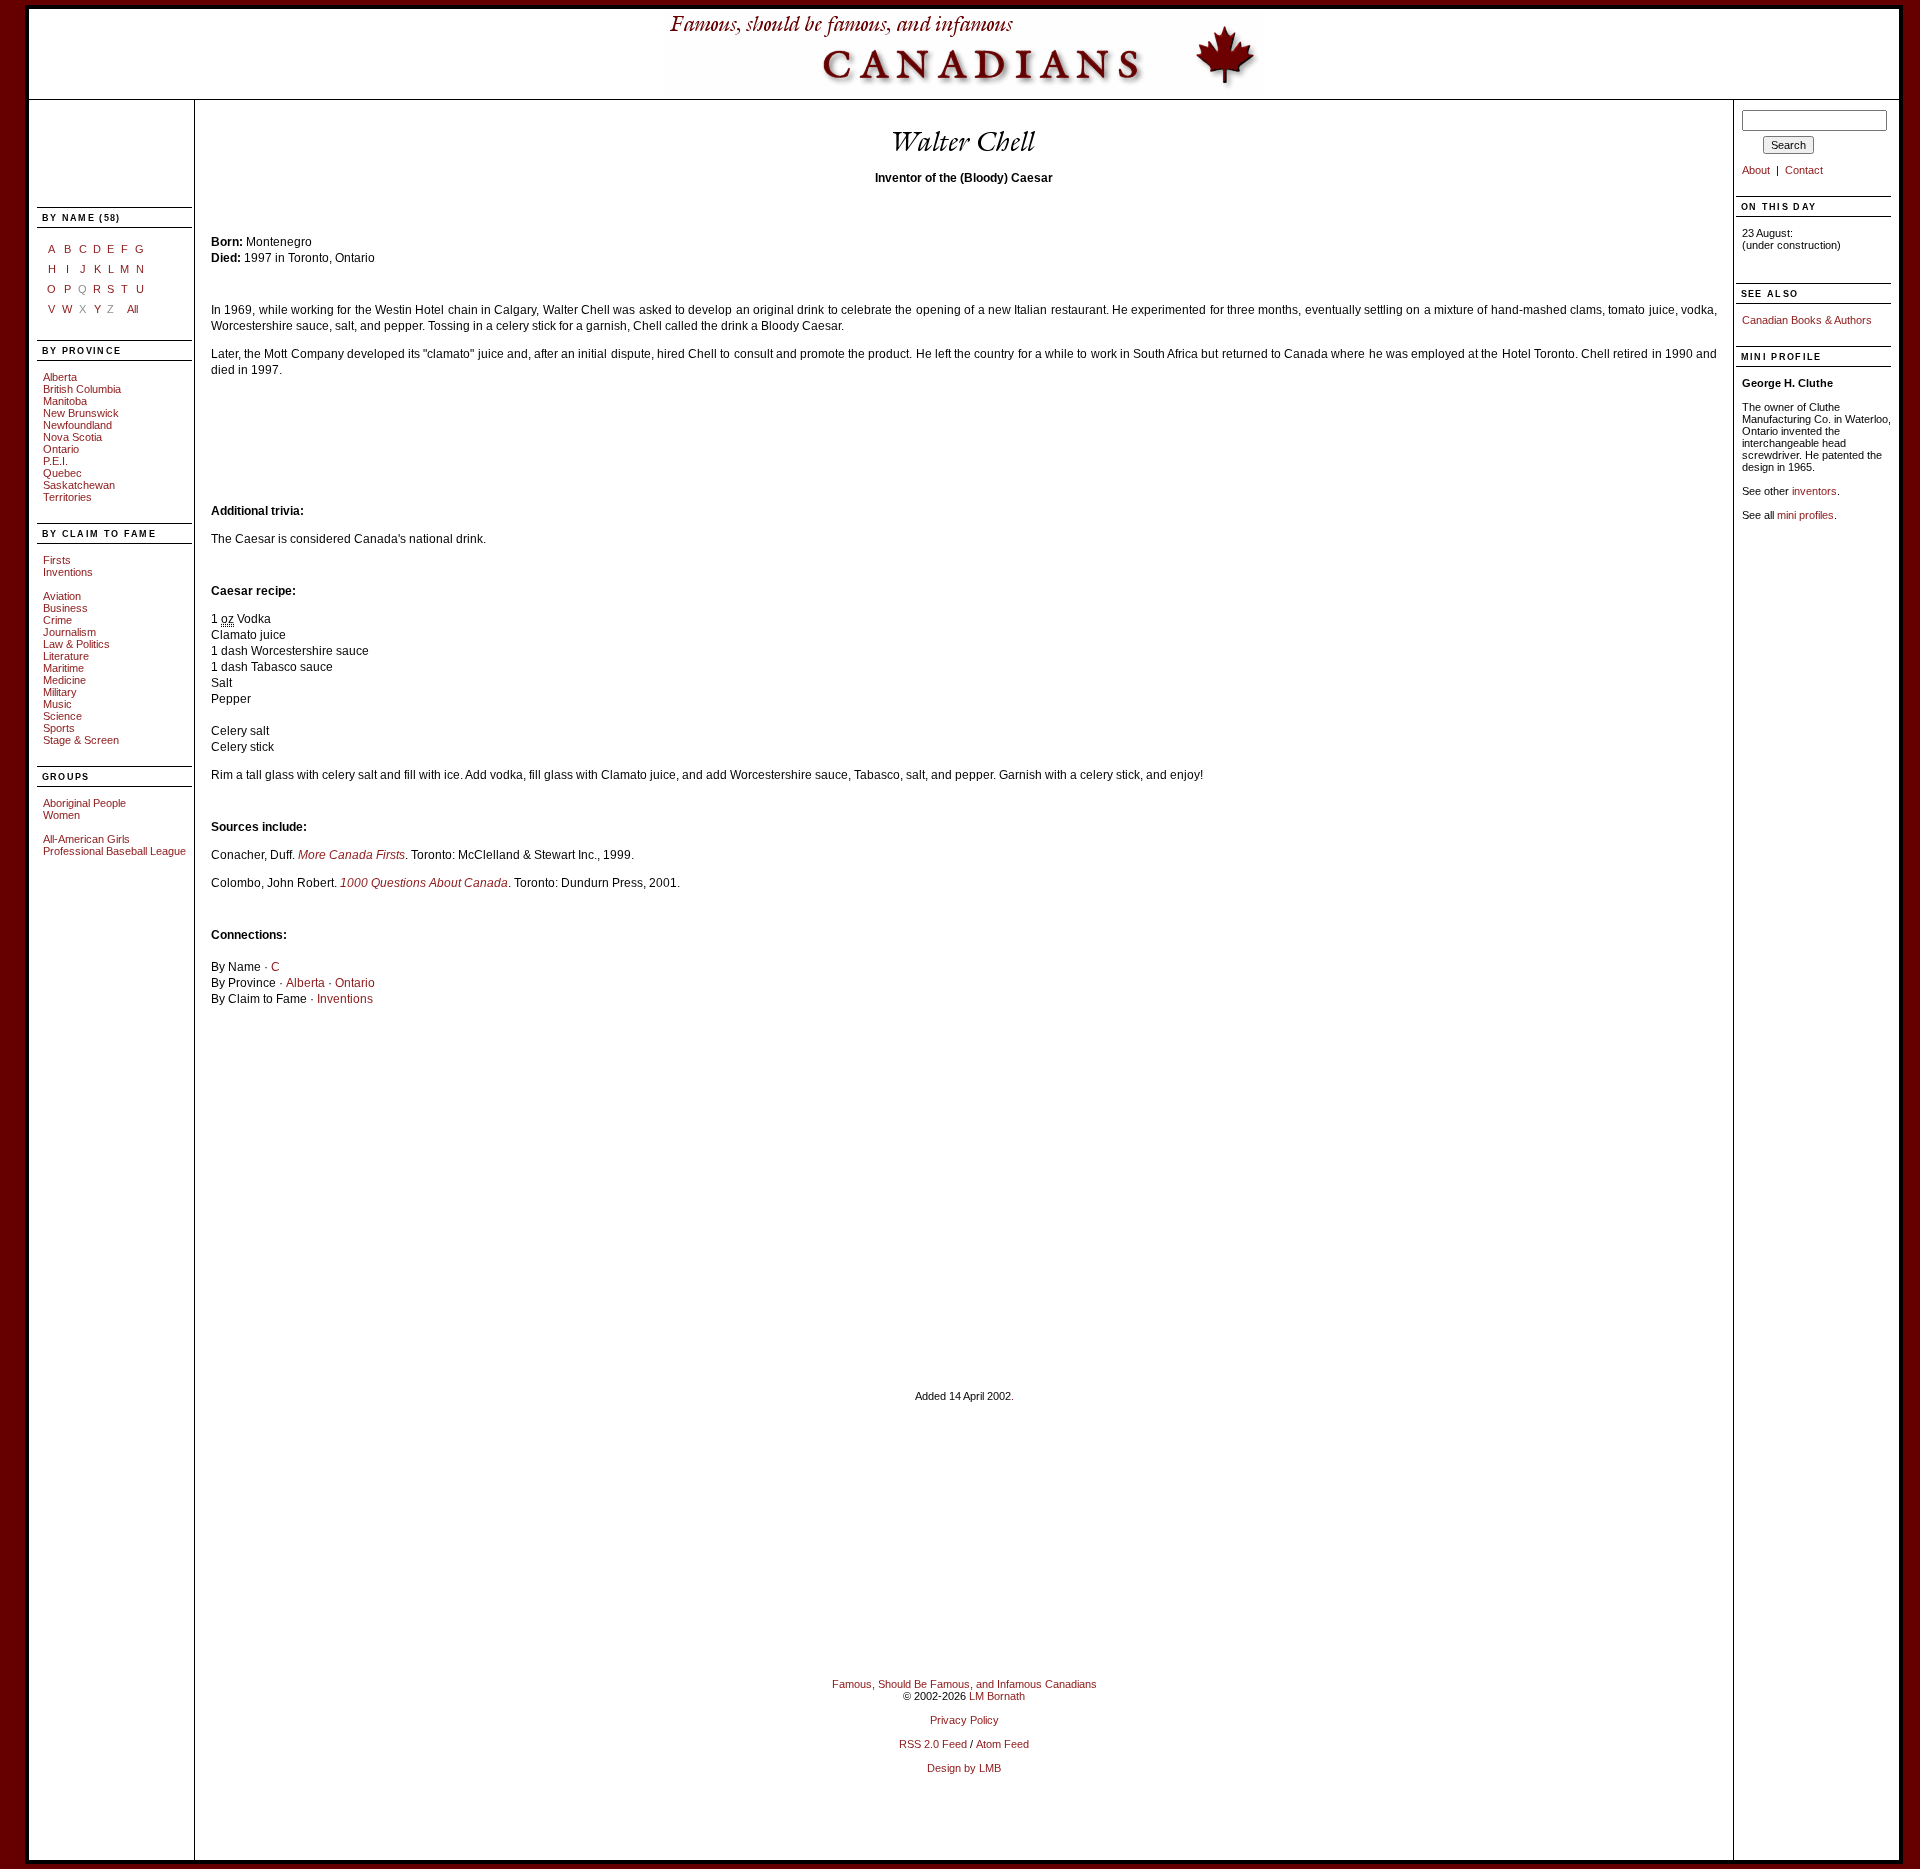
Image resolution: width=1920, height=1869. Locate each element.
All (132, 309)
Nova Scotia (72, 437)
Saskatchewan (79, 485)
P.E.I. (55, 461)
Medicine (64, 680)
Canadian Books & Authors (1807, 320)
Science (62, 716)
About (1756, 170)
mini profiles (1805, 515)
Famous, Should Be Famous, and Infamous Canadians (964, 1684)
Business (65, 608)
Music (57, 704)
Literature (66, 656)
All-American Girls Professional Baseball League (114, 845)
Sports (59, 728)
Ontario (61, 449)
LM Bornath (997, 1696)
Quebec (62, 473)
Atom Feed (1002, 1744)
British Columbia (82, 389)
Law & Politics (76, 644)
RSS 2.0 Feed (933, 1744)
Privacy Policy (964, 1720)
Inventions (68, 572)
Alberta (60, 377)
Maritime (63, 668)
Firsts (57, 560)
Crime (57, 620)
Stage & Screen (81, 740)
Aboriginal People (84, 803)
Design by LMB (964, 1768)
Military (60, 692)
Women (61, 815)
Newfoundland (77, 425)
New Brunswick (81, 413)
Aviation (62, 596)
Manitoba (65, 401)
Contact (1804, 170)
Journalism (69, 632)
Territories (67, 497)
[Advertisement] (103, 155)
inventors (1814, 491)
